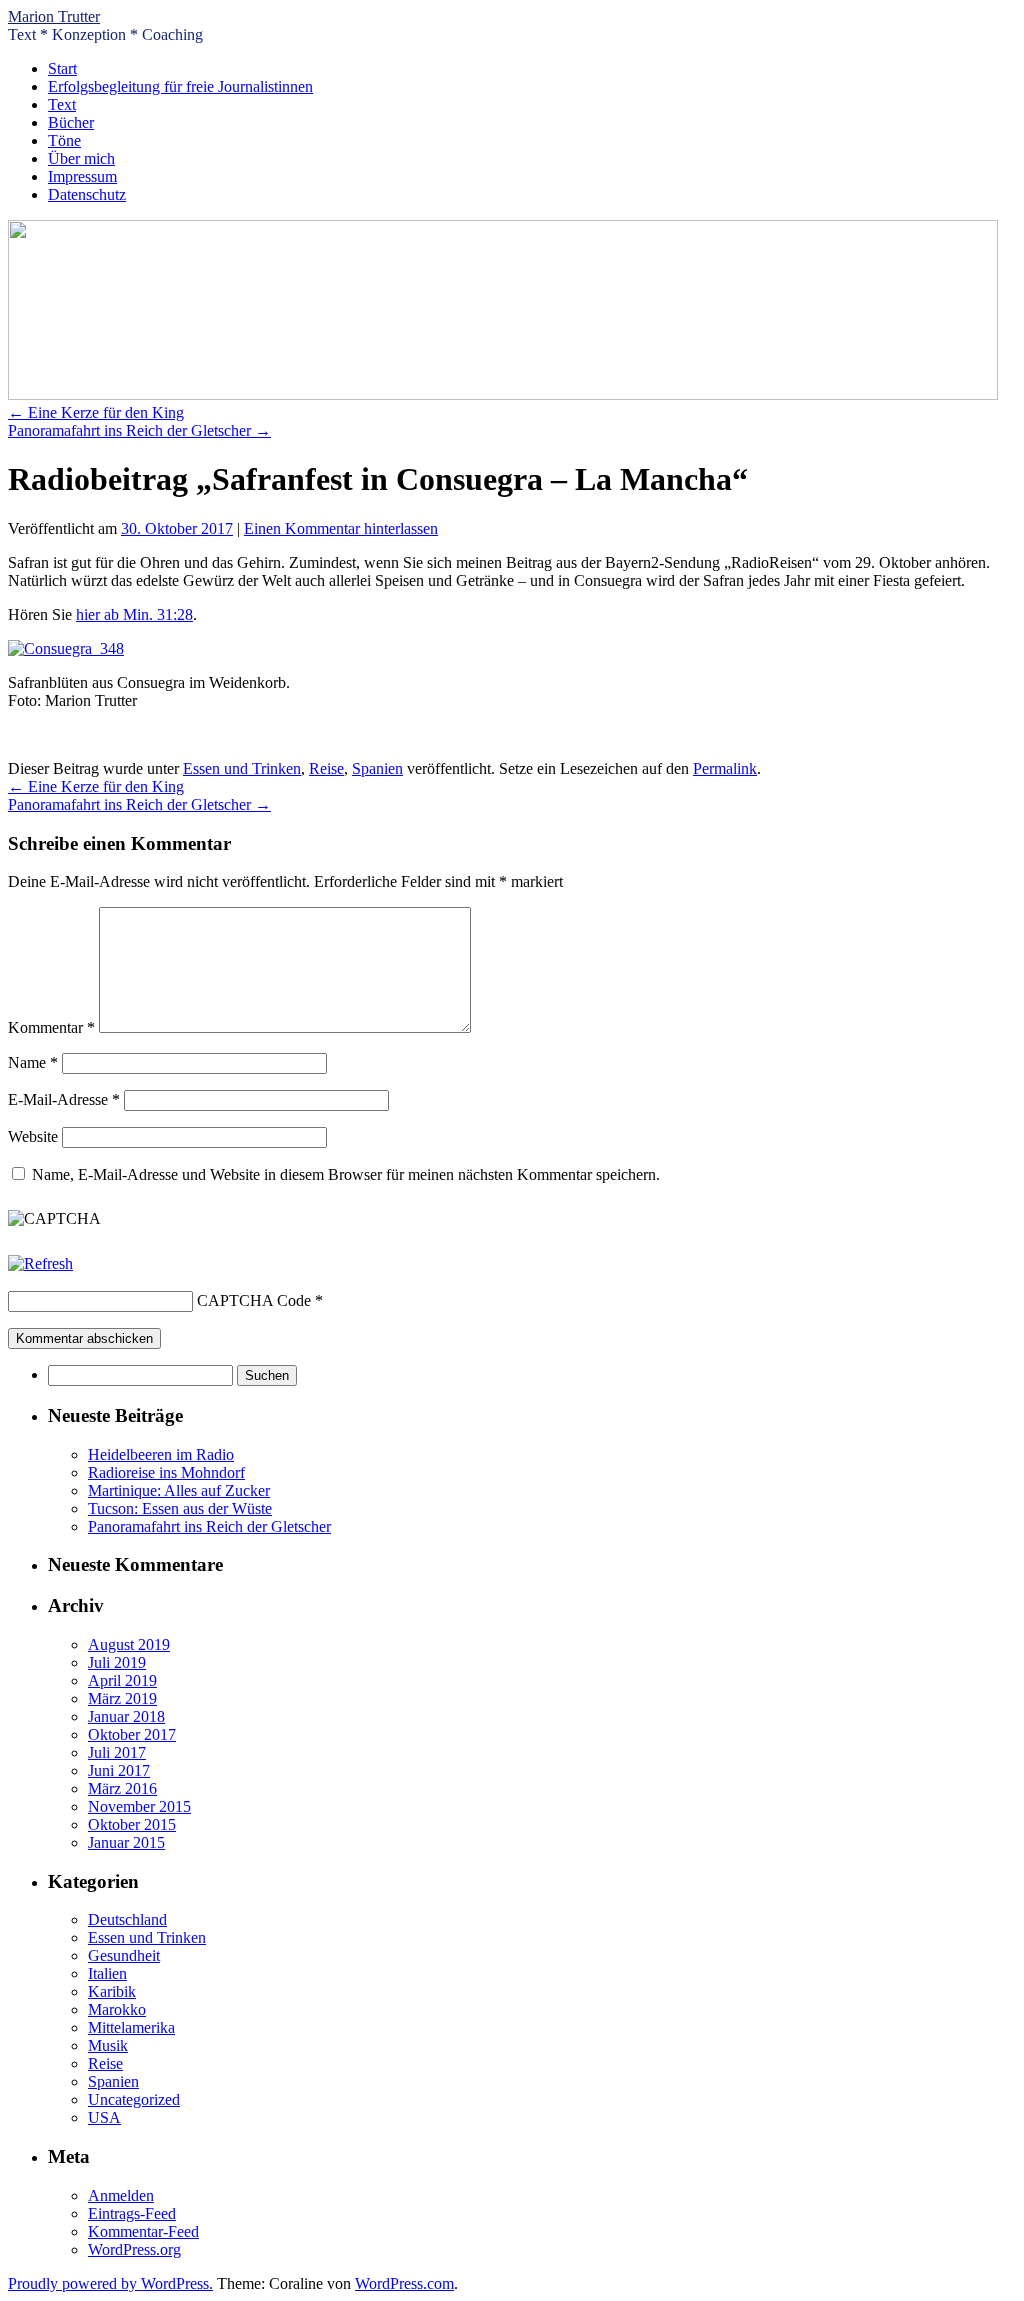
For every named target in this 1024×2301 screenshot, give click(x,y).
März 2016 (122, 1788)
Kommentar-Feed (143, 2231)
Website (33, 1136)
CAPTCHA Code (254, 1300)
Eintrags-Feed (132, 2213)
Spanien (377, 768)
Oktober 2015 (132, 1824)
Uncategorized (134, 2099)
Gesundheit (124, 1955)
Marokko (117, 2009)
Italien (107, 1973)
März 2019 (122, 1698)
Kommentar (51, 1027)
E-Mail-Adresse (64, 1099)
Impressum (82, 176)
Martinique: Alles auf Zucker (179, 1490)
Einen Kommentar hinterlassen (341, 528)
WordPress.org (134, 2249)
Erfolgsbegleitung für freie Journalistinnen (180, 86)
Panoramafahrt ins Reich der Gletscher (139, 430)
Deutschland (127, 1919)
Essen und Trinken (242, 768)
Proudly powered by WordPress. (110, 2283)
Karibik (112, 1991)
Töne (64, 140)
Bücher (71, 122)
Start (62, 68)
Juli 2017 (117, 1752)
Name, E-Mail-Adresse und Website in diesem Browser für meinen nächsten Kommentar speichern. (346, 1174)
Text (62, 104)
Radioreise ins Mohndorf (166, 1472)
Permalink (725, 768)
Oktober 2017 (132, 1734)
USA (104, 2117)
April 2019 (122, 1680)
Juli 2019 (117, 1662)
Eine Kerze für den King (96, 412)
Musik (108, 2045)
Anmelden (121, 2195)
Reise (326, 768)
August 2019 (129, 1644)
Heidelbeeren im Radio (161, 1454)
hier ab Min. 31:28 (134, 614)
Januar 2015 (126, 1842)
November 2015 (139, 1806)
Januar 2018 (126, 1716)
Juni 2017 (119, 1770)
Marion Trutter (54, 16)
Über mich (81, 158)
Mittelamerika (131, 2027)
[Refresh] (40, 1263)
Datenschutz (87, 194)
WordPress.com (404, 2283)
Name (33, 1062)
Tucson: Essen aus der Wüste (180, 1508)
